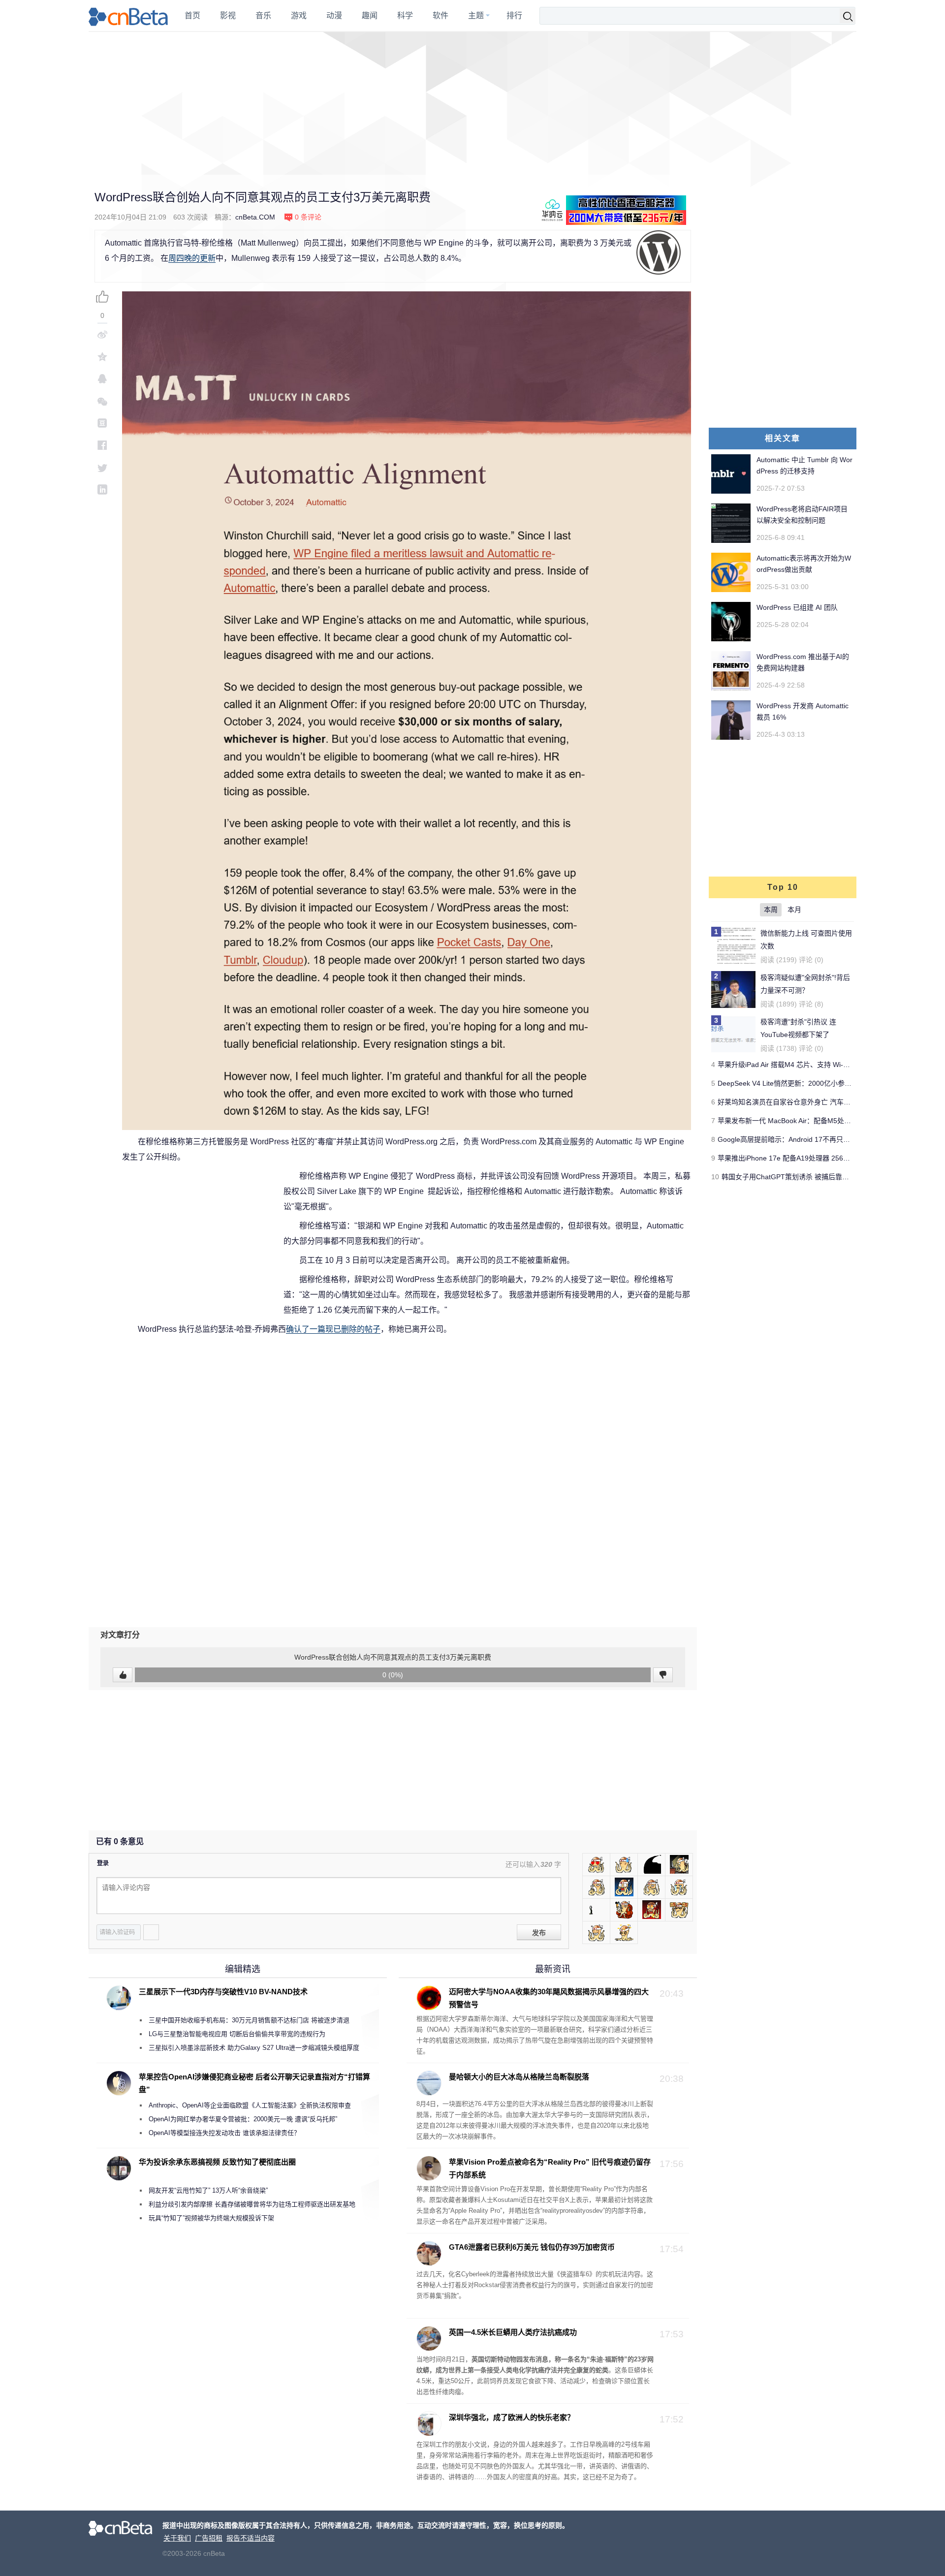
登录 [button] (103, 1863)
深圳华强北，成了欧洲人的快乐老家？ (512, 2417)
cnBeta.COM (255, 217)
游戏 (299, 16)
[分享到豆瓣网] (102, 423)
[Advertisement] (472, 103)
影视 (228, 16)
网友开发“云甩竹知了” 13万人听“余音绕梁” (208, 2190)
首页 (192, 16)
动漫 (334, 16)
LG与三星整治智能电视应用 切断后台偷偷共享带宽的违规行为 (237, 2034)
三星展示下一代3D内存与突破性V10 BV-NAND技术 (223, 1992)
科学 (405, 16)
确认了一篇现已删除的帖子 (333, 1329)
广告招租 (209, 2538)
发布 (539, 1933)
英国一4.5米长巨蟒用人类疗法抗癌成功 (513, 2332)
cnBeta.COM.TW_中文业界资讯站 (129, 16)
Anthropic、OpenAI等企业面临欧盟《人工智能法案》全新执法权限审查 (250, 2105)
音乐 (263, 16)
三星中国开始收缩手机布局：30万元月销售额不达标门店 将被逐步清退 (249, 2020)
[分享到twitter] (102, 467)
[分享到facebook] (102, 445)
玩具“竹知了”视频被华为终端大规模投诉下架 (211, 2218)
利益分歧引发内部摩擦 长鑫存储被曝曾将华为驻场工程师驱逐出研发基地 (252, 2204)
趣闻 (370, 16)
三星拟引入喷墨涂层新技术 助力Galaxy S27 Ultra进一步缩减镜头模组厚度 (254, 2048)
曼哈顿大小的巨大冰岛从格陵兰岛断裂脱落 (519, 2077)
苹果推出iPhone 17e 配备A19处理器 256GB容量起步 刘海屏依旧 (817, 1158)
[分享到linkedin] (102, 489)
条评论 (308, 217)
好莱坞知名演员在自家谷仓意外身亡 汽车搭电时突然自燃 (805, 1102)
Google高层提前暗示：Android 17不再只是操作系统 (798, 1139)
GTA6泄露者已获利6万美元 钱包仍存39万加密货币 (532, 2247)
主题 (476, 16)
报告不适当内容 (251, 2538)
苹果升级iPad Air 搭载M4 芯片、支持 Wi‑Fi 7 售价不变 (801, 1065)
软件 (441, 16)
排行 (514, 16)
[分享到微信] (102, 401)
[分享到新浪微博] (102, 334)
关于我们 (177, 2538)
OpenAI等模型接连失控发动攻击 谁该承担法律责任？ (224, 2133)
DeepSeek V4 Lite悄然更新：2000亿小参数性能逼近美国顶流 (812, 1083)
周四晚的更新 (192, 258)
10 (715, 1177)
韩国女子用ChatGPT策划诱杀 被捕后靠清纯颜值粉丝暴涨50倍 (817, 1177)
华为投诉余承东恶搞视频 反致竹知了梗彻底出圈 (217, 2162)
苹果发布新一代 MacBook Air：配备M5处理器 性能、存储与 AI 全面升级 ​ (829, 1121)
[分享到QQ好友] (102, 379)
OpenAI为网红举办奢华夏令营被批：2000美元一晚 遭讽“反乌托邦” (243, 2119)
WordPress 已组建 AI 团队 (797, 607)
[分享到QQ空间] (102, 357)
